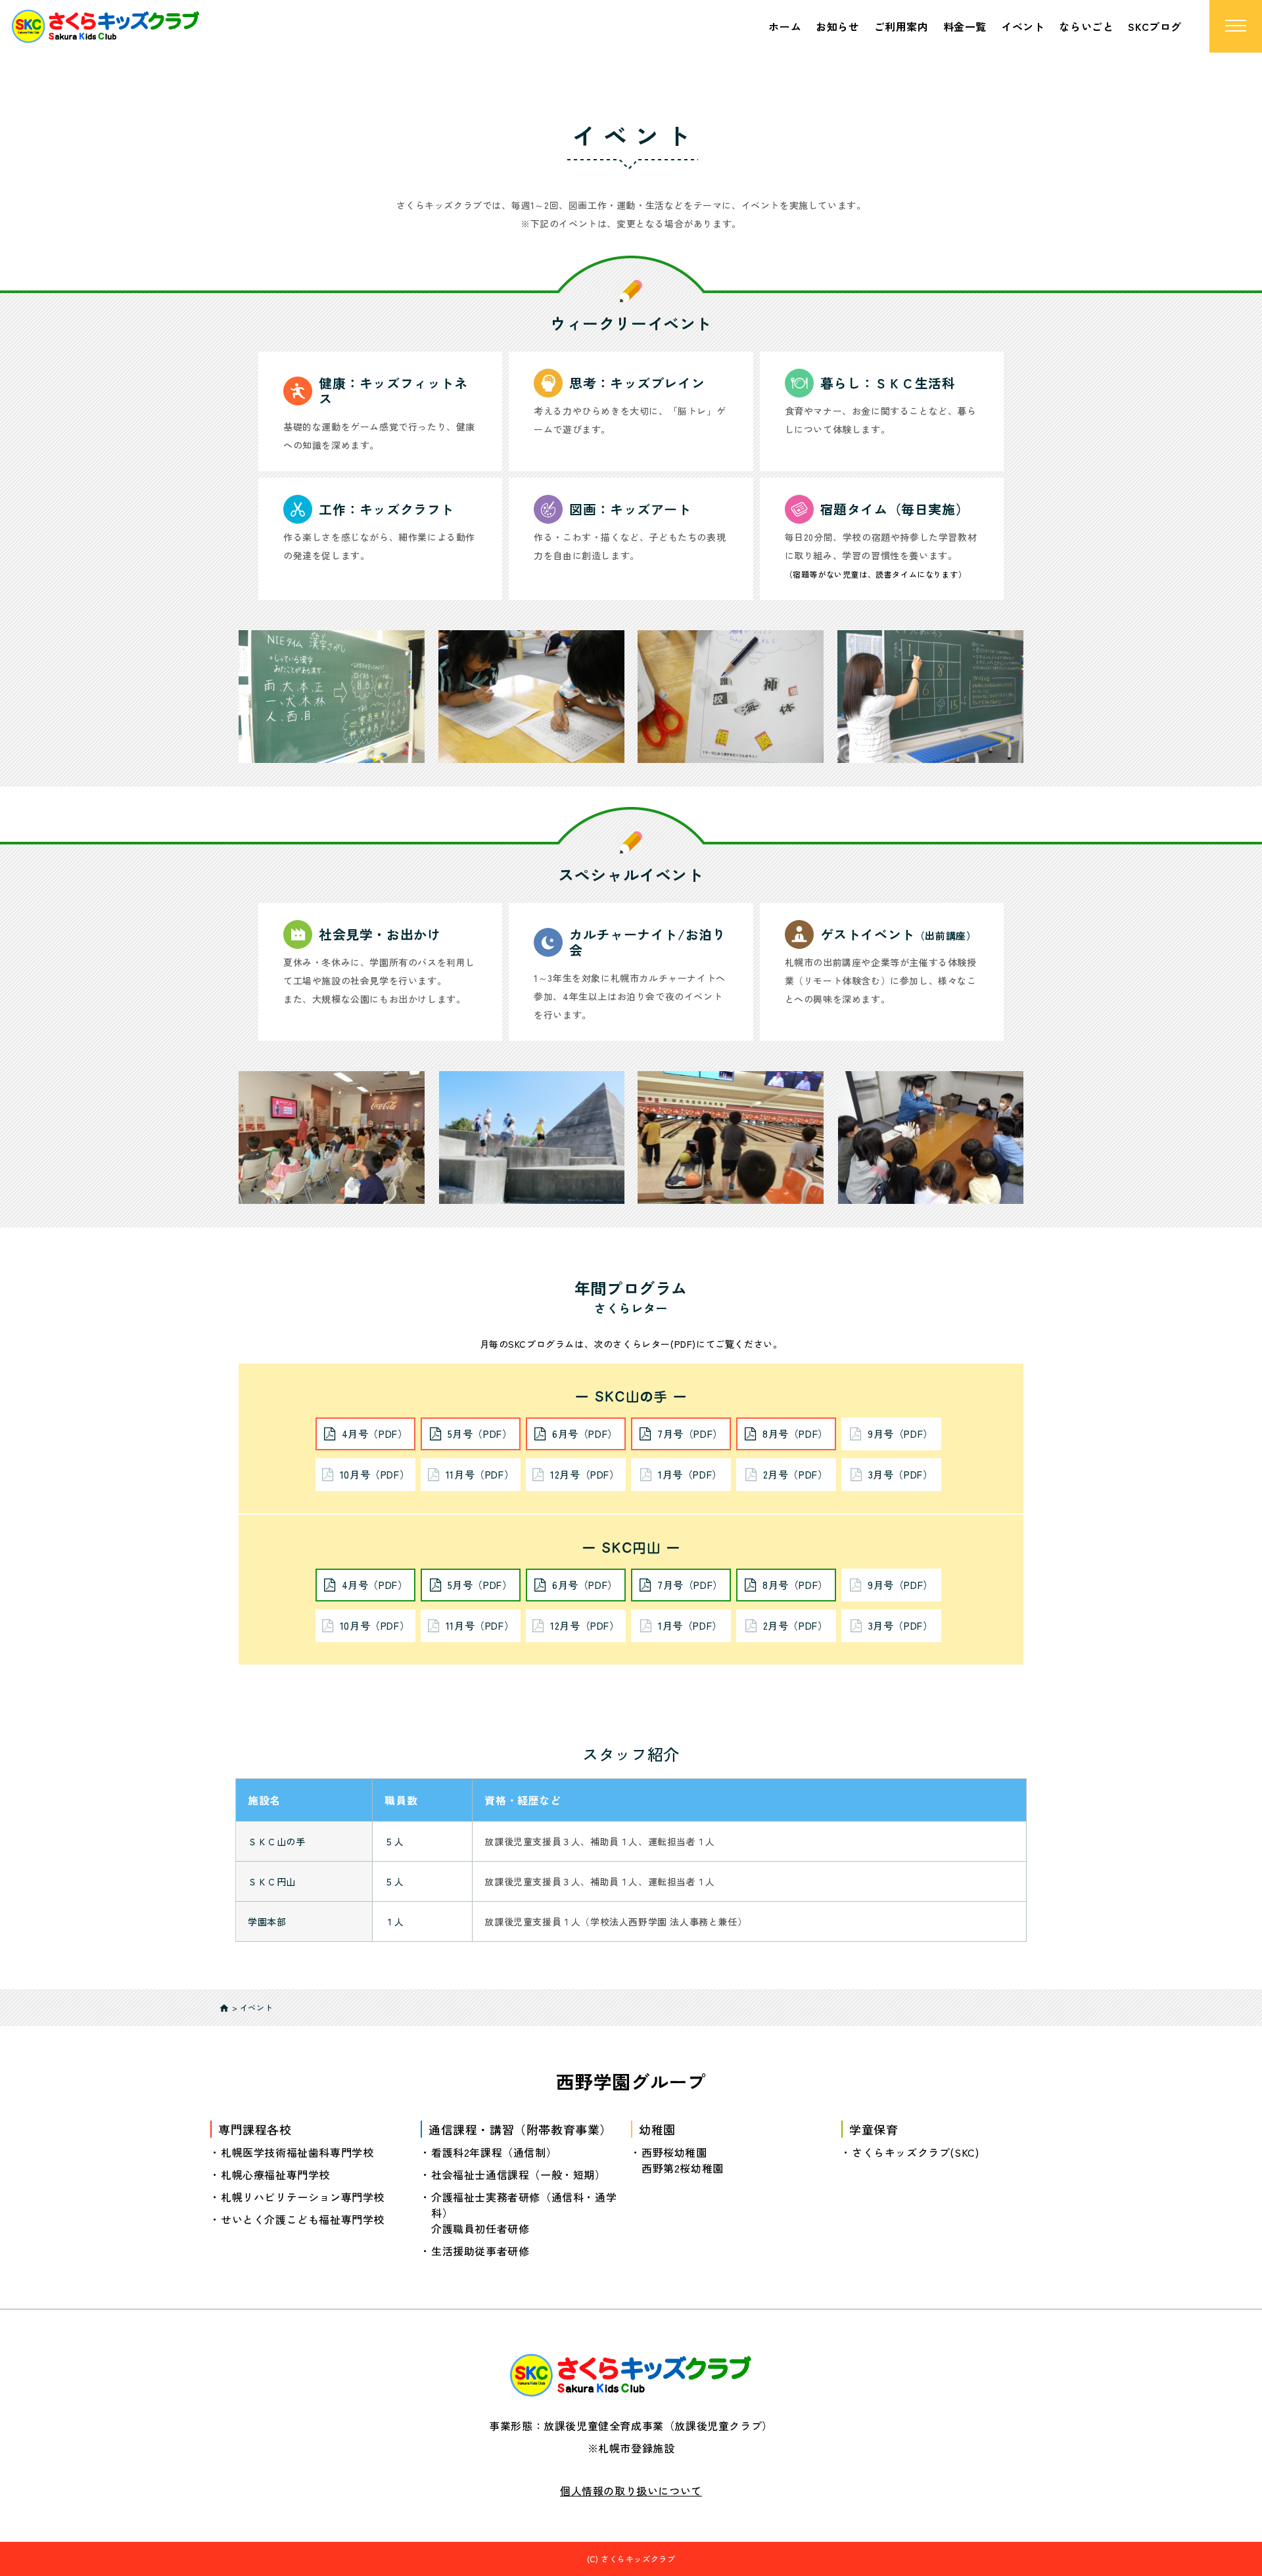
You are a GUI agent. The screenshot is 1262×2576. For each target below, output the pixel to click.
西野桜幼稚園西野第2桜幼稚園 (683, 2160)
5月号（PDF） (480, 1434)
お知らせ (837, 26)
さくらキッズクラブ (638, 2559)
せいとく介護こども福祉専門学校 (303, 2219)
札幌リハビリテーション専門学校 (303, 2197)
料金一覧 (965, 26)
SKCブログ (1155, 26)
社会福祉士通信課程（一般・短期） (519, 2174)
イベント (1023, 26)
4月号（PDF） (375, 1434)
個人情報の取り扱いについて (631, 2491)
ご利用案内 (901, 26)
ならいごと (1086, 26)
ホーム (785, 26)
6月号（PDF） (585, 1434)
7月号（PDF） (690, 1434)
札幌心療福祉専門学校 (275, 2174)
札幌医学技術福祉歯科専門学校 (297, 2152)
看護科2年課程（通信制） (494, 2152)
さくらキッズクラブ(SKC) (915, 2152)
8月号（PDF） (795, 1434)
